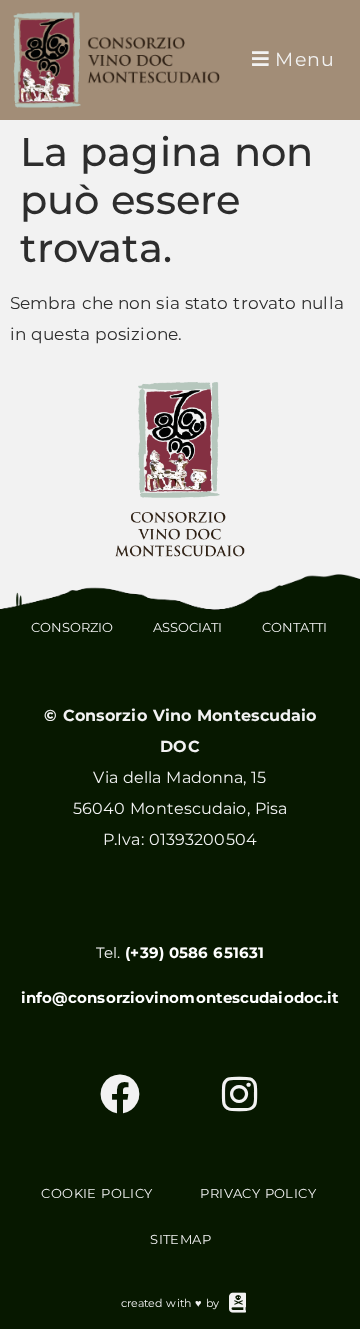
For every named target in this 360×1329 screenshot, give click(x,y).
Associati (187, 627)
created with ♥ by (170, 1303)
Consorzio (72, 627)
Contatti (294, 627)
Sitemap (180, 1239)
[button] (291, 59)
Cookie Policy (96, 1193)
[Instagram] (240, 1094)
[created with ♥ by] (238, 1303)
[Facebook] (120, 1094)
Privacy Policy (258, 1193)
